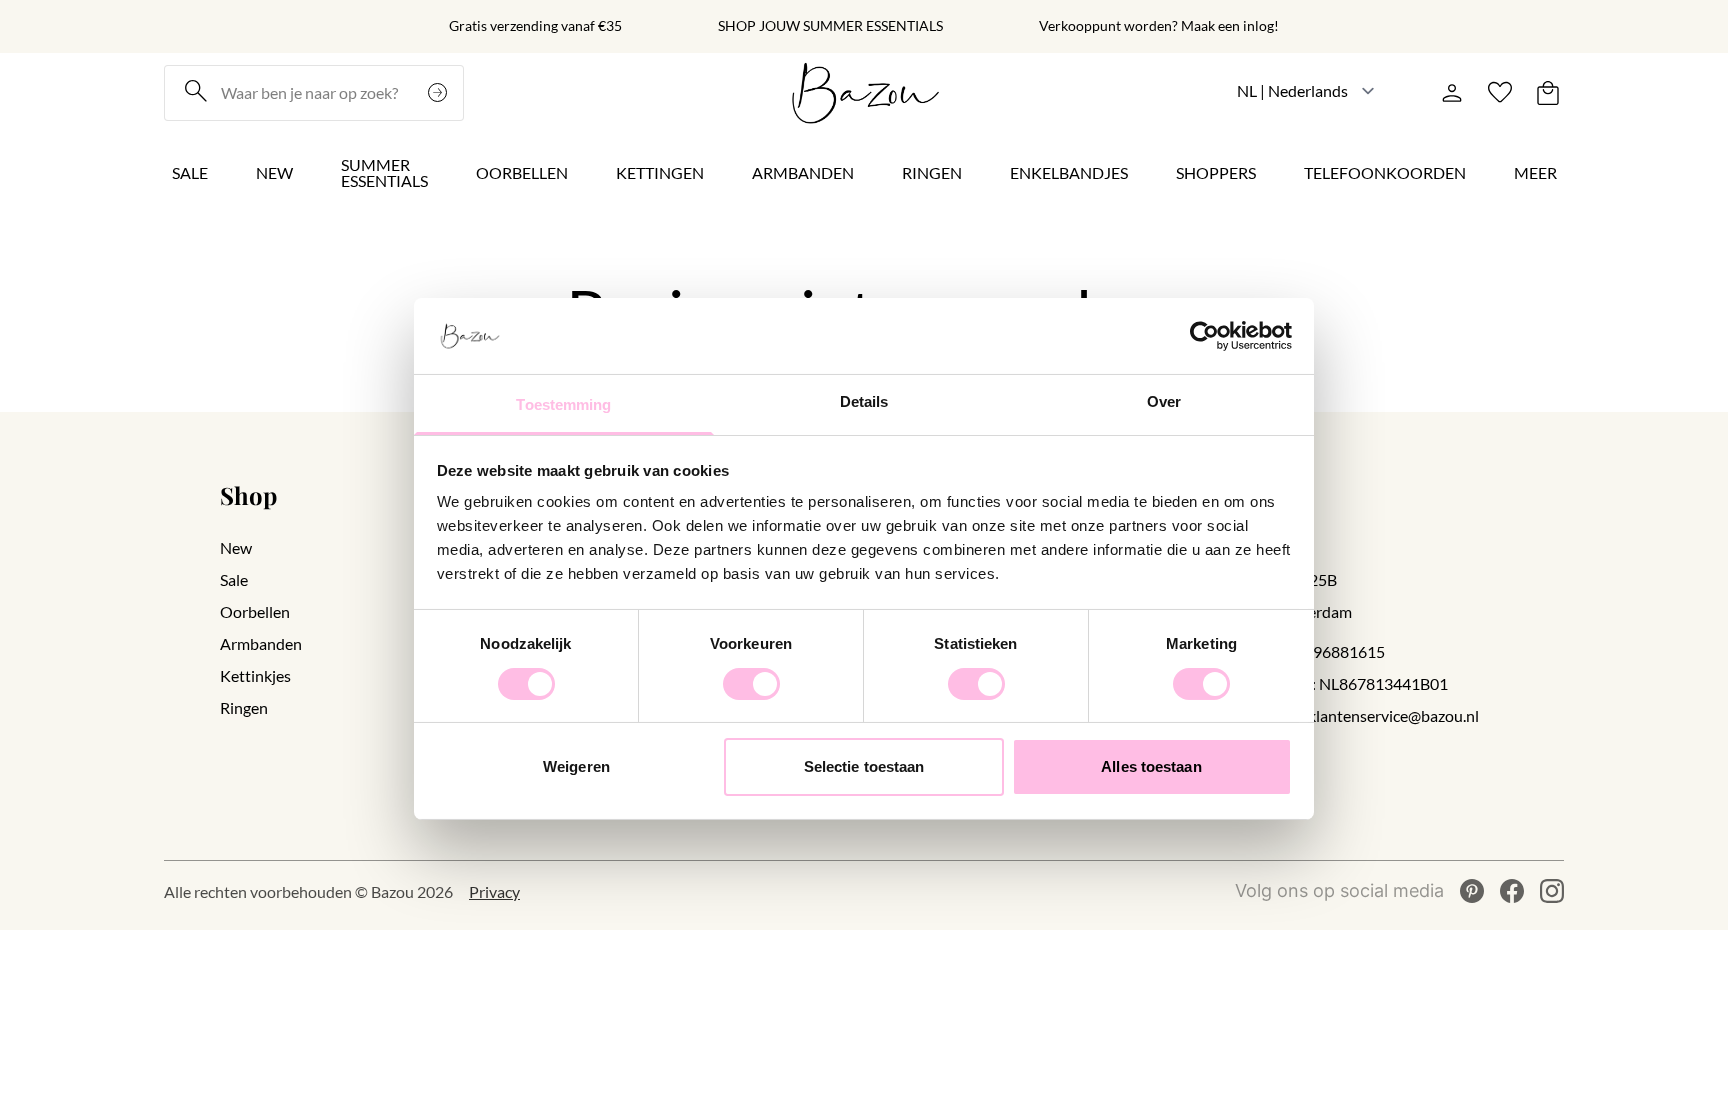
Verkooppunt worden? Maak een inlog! (1159, 26)
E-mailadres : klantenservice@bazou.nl (1347, 715)
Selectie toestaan (864, 766)
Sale (190, 172)
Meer (1535, 172)
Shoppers (1216, 172)
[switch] (751, 684)
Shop (248, 495)
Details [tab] (864, 401)
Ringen (932, 172)
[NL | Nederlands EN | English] (1306, 90)
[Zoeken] (440, 93)
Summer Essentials (384, 172)
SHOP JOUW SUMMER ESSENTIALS (830, 26)
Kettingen (660, 172)
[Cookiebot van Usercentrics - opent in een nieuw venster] (1204, 336)
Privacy (494, 891)
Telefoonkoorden (1385, 172)
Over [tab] (1164, 401)
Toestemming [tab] (563, 404)
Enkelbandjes (1069, 172)
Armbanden (803, 172)
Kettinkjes (255, 675)
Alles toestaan (1151, 766)
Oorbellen (522, 172)
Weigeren (576, 766)
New (274, 172)
